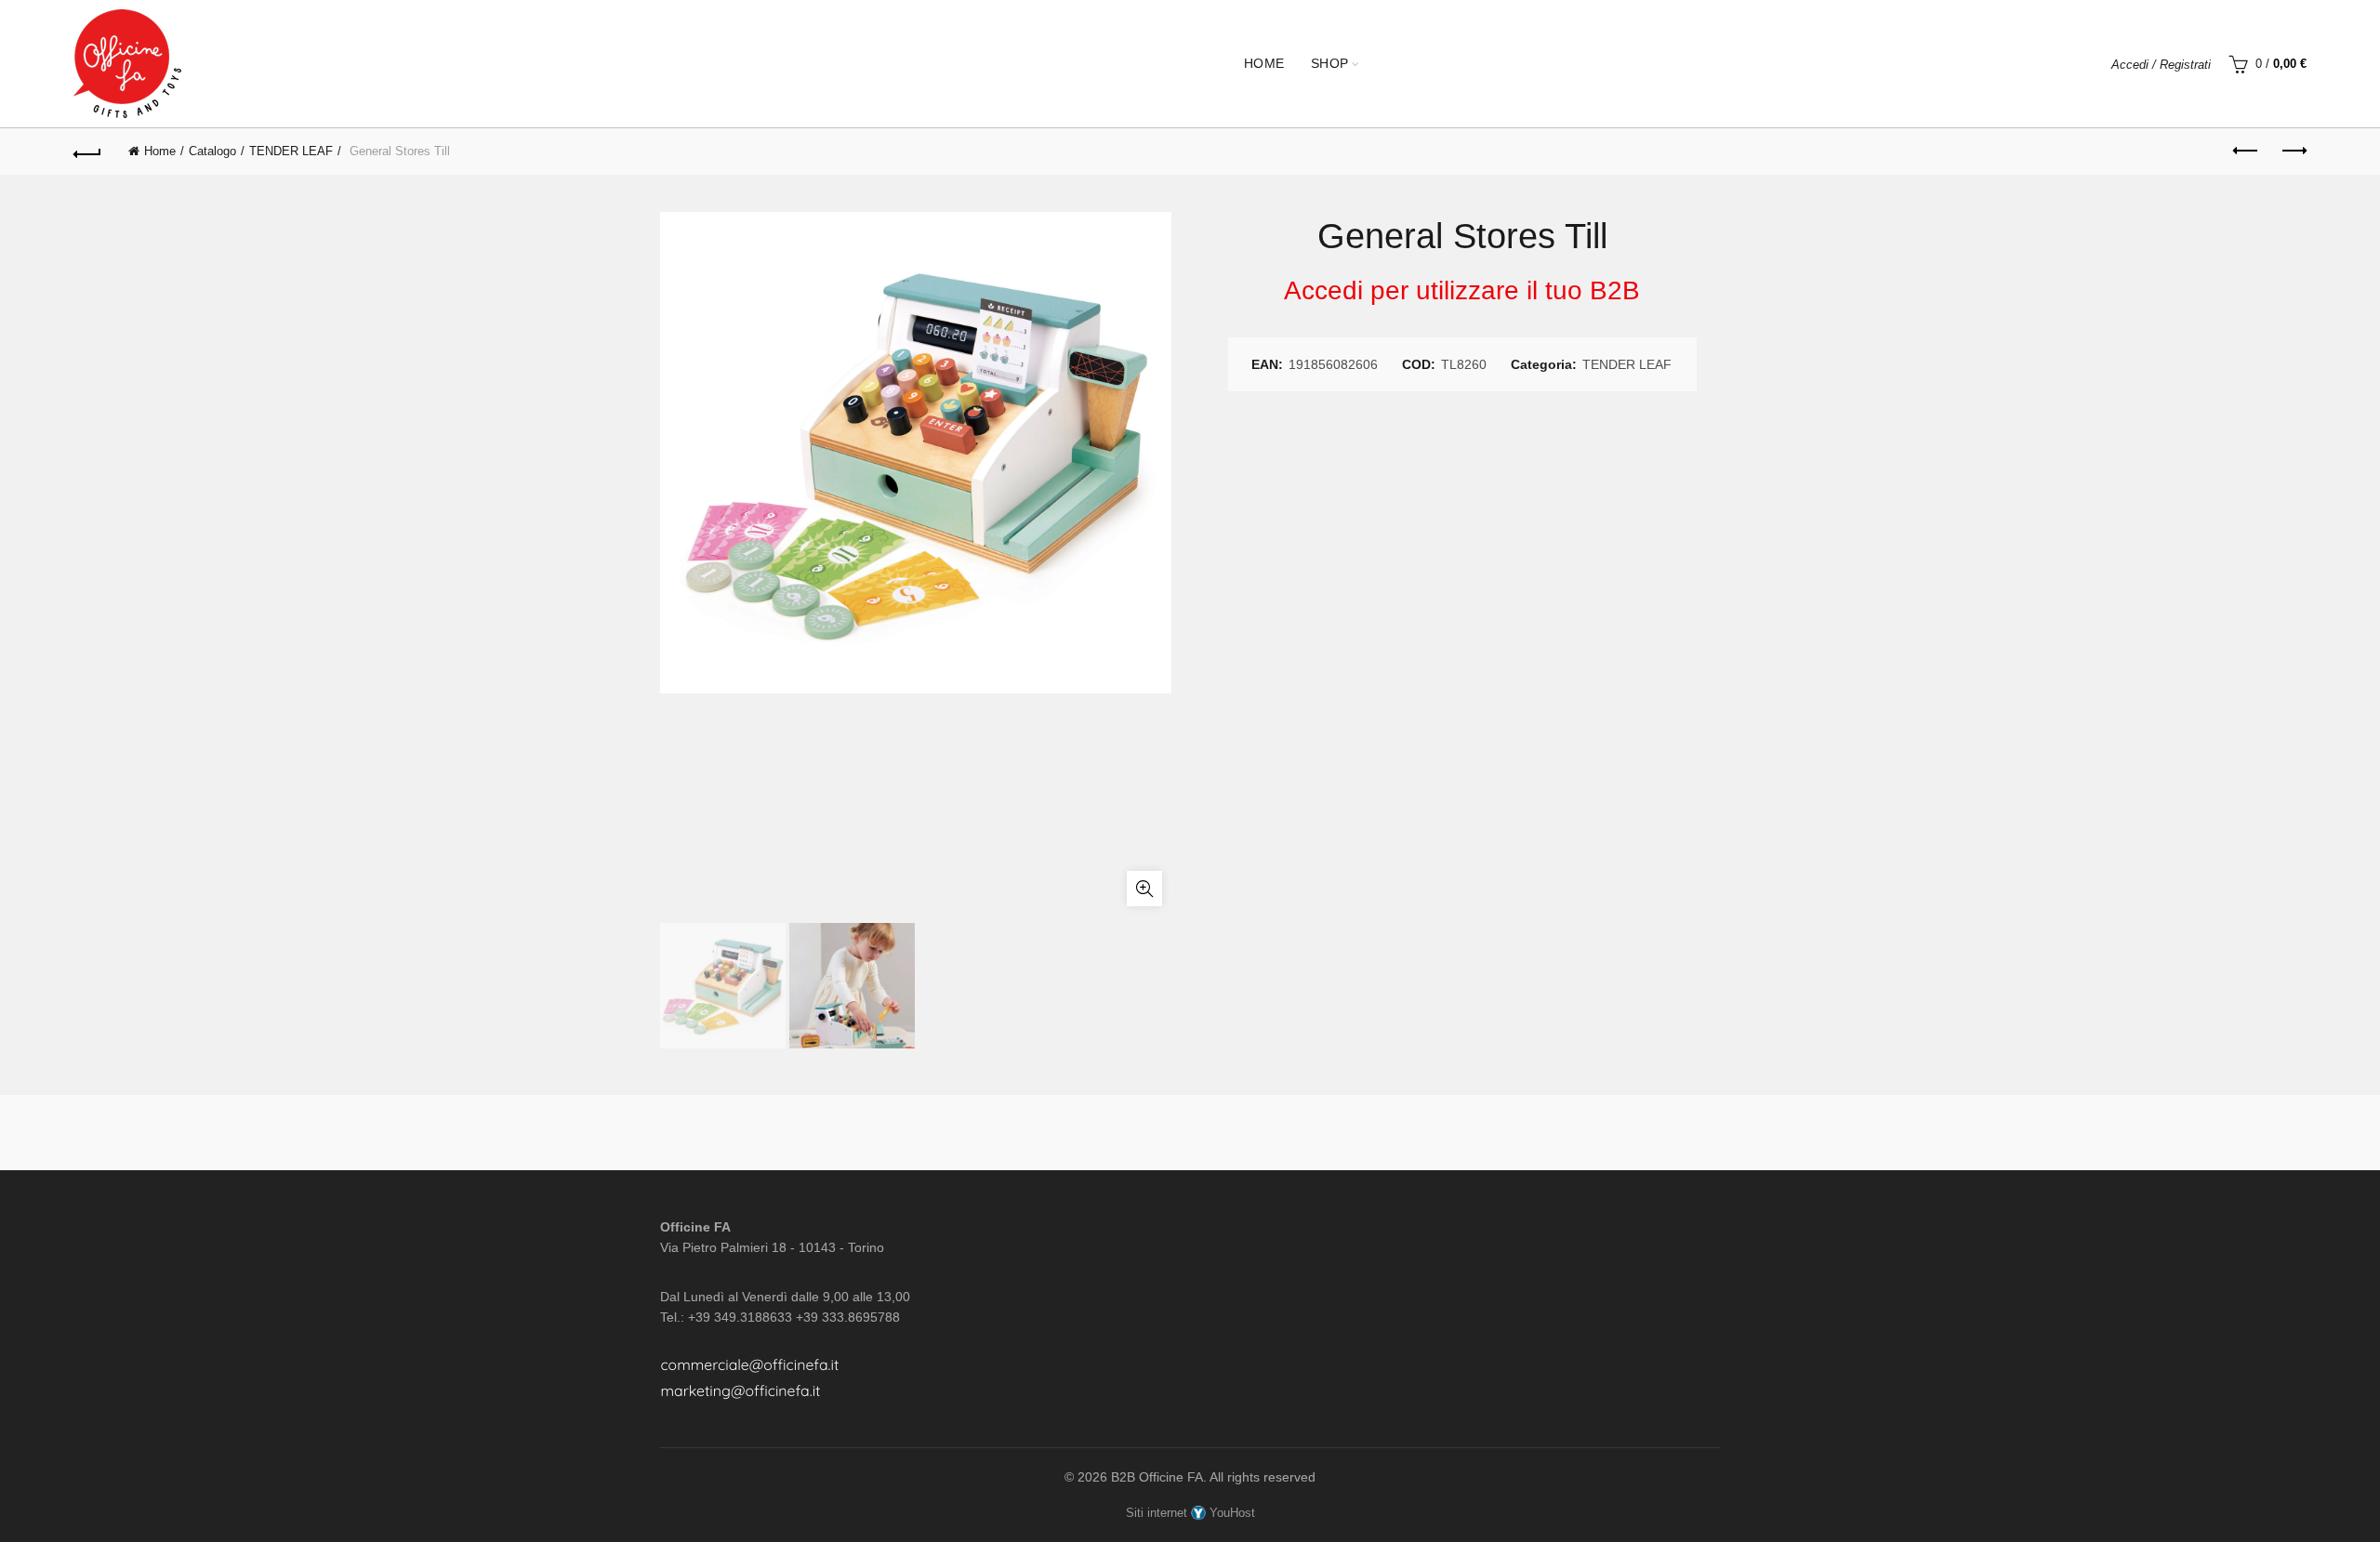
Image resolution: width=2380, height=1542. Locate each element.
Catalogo (212, 151)
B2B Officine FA (1157, 1477)
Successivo (2293, 152)
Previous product (2246, 152)
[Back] (87, 152)
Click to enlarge (1144, 889)
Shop (1330, 63)
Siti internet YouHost (1190, 1513)
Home (1264, 63)
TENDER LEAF (291, 151)
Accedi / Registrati (2161, 65)
